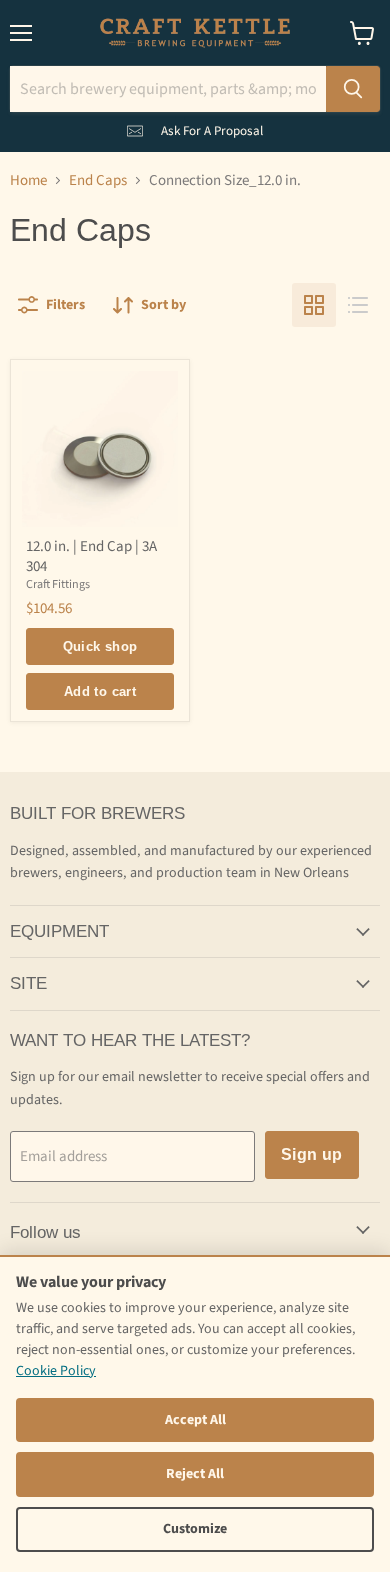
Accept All (195, 1420)
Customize (195, 1529)
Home (28, 180)
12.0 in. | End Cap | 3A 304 (91, 556)
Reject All (195, 1474)
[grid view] (314, 305)
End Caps (98, 180)
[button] (195, 127)
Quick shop (100, 646)
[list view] (358, 305)
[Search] (353, 89)
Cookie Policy (56, 1371)
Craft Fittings (58, 584)
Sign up (312, 1154)
